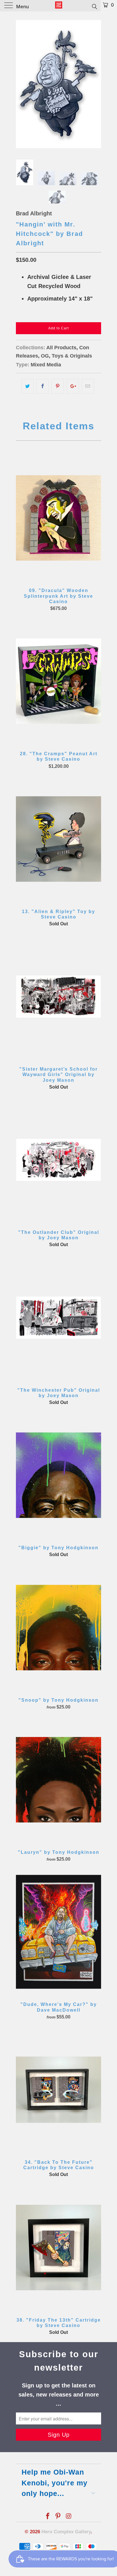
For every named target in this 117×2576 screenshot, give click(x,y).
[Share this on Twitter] (27, 386)
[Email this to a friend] (88, 386)
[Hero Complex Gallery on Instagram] (69, 2517)
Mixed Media (46, 365)
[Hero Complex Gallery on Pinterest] (58, 2517)
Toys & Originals (72, 356)
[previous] (21, 84)
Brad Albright (34, 213)
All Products (61, 348)
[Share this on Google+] (73, 386)
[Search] (94, 6)
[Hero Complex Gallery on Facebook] (48, 2517)
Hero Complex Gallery (66, 2532)
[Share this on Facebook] (42, 386)
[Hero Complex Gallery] (58, 6)
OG (45, 356)
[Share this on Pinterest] (58, 386)
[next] (96, 84)
